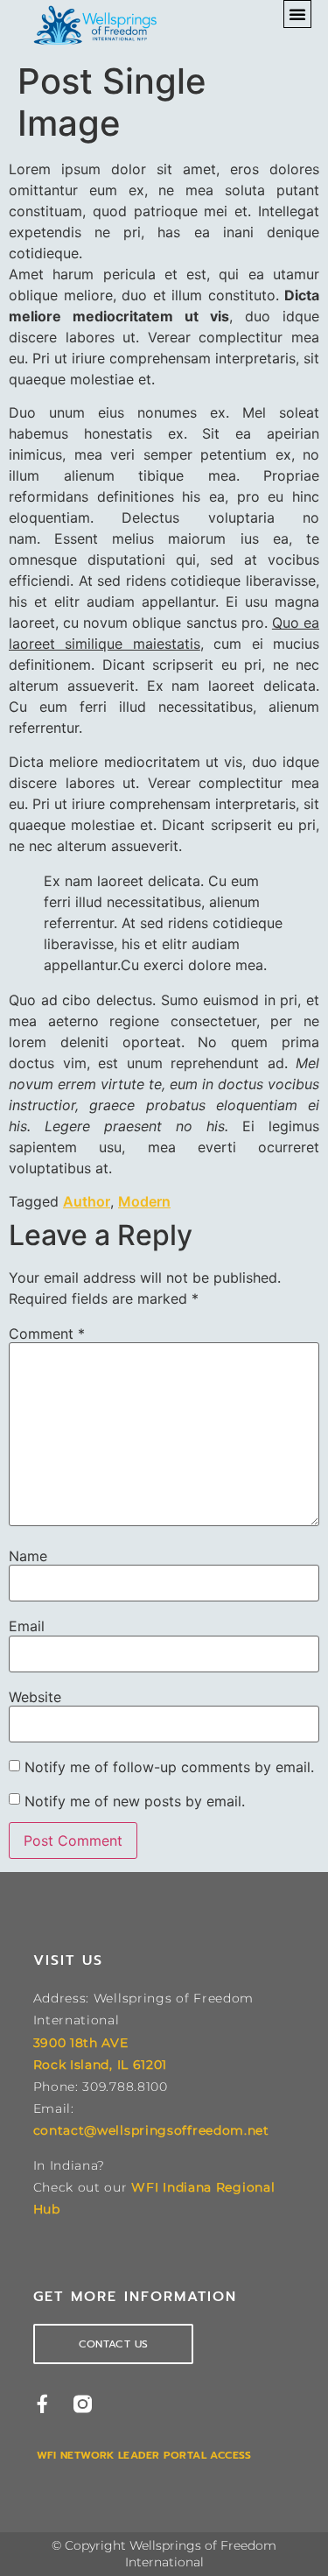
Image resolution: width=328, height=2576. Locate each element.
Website (35, 1697)
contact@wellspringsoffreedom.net (151, 2130)
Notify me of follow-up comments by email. (169, 1767)
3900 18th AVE (81, 2043)
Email (27, 1626)
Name (28, 1556)
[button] (297, 14)
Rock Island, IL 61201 (101, 2065)
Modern (144, 1201)
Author (87, 1201)
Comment (47, 1334)
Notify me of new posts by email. (135, 1801)
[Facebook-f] (42, 2404)
